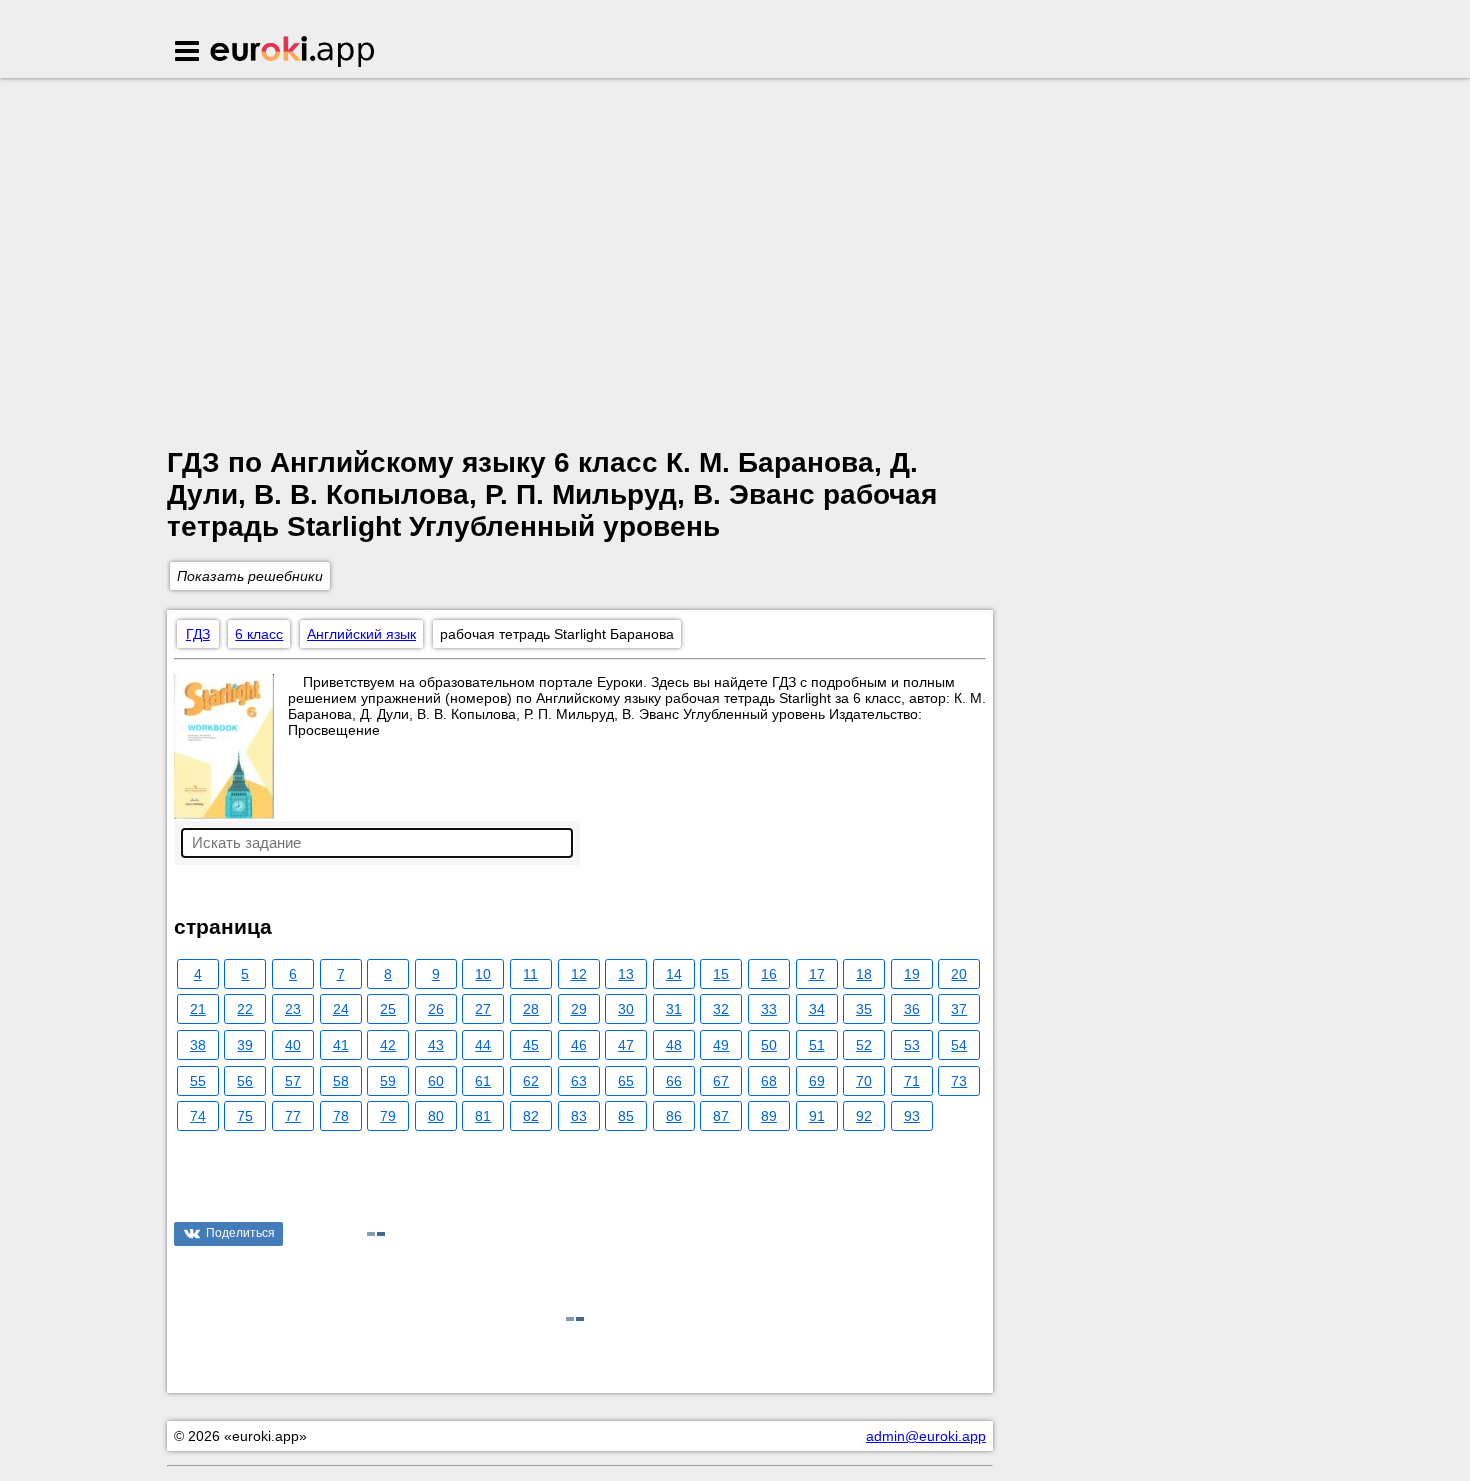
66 (674, 1081)
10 (483, 974)
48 (674, 1045)
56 (245, 1081)
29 (579, 1009)
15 (721, 974)
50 (769, 1045)
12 (579, 974)
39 (245, 1045)
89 (769, 1116)
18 (864, 974)
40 (293, 1045)
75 (245, 1116)
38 (198, 1045)
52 (864, 1045)
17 (817, 974)
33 (769, 1009)
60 (436, 1081)
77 (293, 1116)
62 (531, 1081)
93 (912, 1116)
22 (245, 1009)
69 (817, 1081)
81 (483, 1116)
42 (388, 1045)
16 (769, 974)
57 (293, 1081)
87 (721, 1116)
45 (531, 1045)
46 (579, 1045)
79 (388, 1116)
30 (626, 1009)
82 (531, 1116)
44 (483, 1045)
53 (912, 1045)
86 (674, 1116)
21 (198, 1009)
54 (959, 1045)
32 (721, 1009)
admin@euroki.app (926, 1436)
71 (912, 1081)
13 (626, 974)
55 (198, 1081)
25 (388, 1009)
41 (341, 1045)
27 (483, 1009)
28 (531, 1009)
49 (721, 1045)
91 (817, 1116)
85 (626, 1116)
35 (864, 1009)
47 (626, 1045)
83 (579, 1116)
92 (864, 1116)
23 (293, 1009)
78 (341, 1116)
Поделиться (240, 1233)
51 (817, 1045)
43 (436, 1045)
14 (674, 974)
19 (912, 974)
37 (959, 1009)
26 (436, 1009)
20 (959, 974)
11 (530, 974)
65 (626, 1081)
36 (912, 1009)
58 (341, 1081)
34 (817, 1009)
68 (769, 1081)
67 (721, 1081)
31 (674, 1009)
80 (436, 1116)
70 (864, 1081)
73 (959, 1081)
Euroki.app (293, 53)
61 (483, 1081)
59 (388, 1081)
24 (341, 1009)
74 (198, 1116)
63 (579, 1081)
